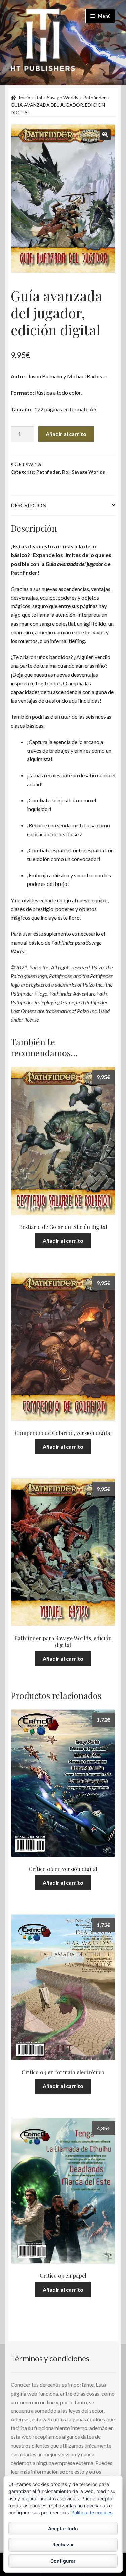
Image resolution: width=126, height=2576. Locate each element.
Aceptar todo (63, 2529)
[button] (105, 135)
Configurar (63, 2561)
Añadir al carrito (66, 434)
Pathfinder (95, 97)
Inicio (25, 97)
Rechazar (63, 2545)
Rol (39, 97)
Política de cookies (92, 2512)
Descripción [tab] (29, 505)
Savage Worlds (63, 97)
